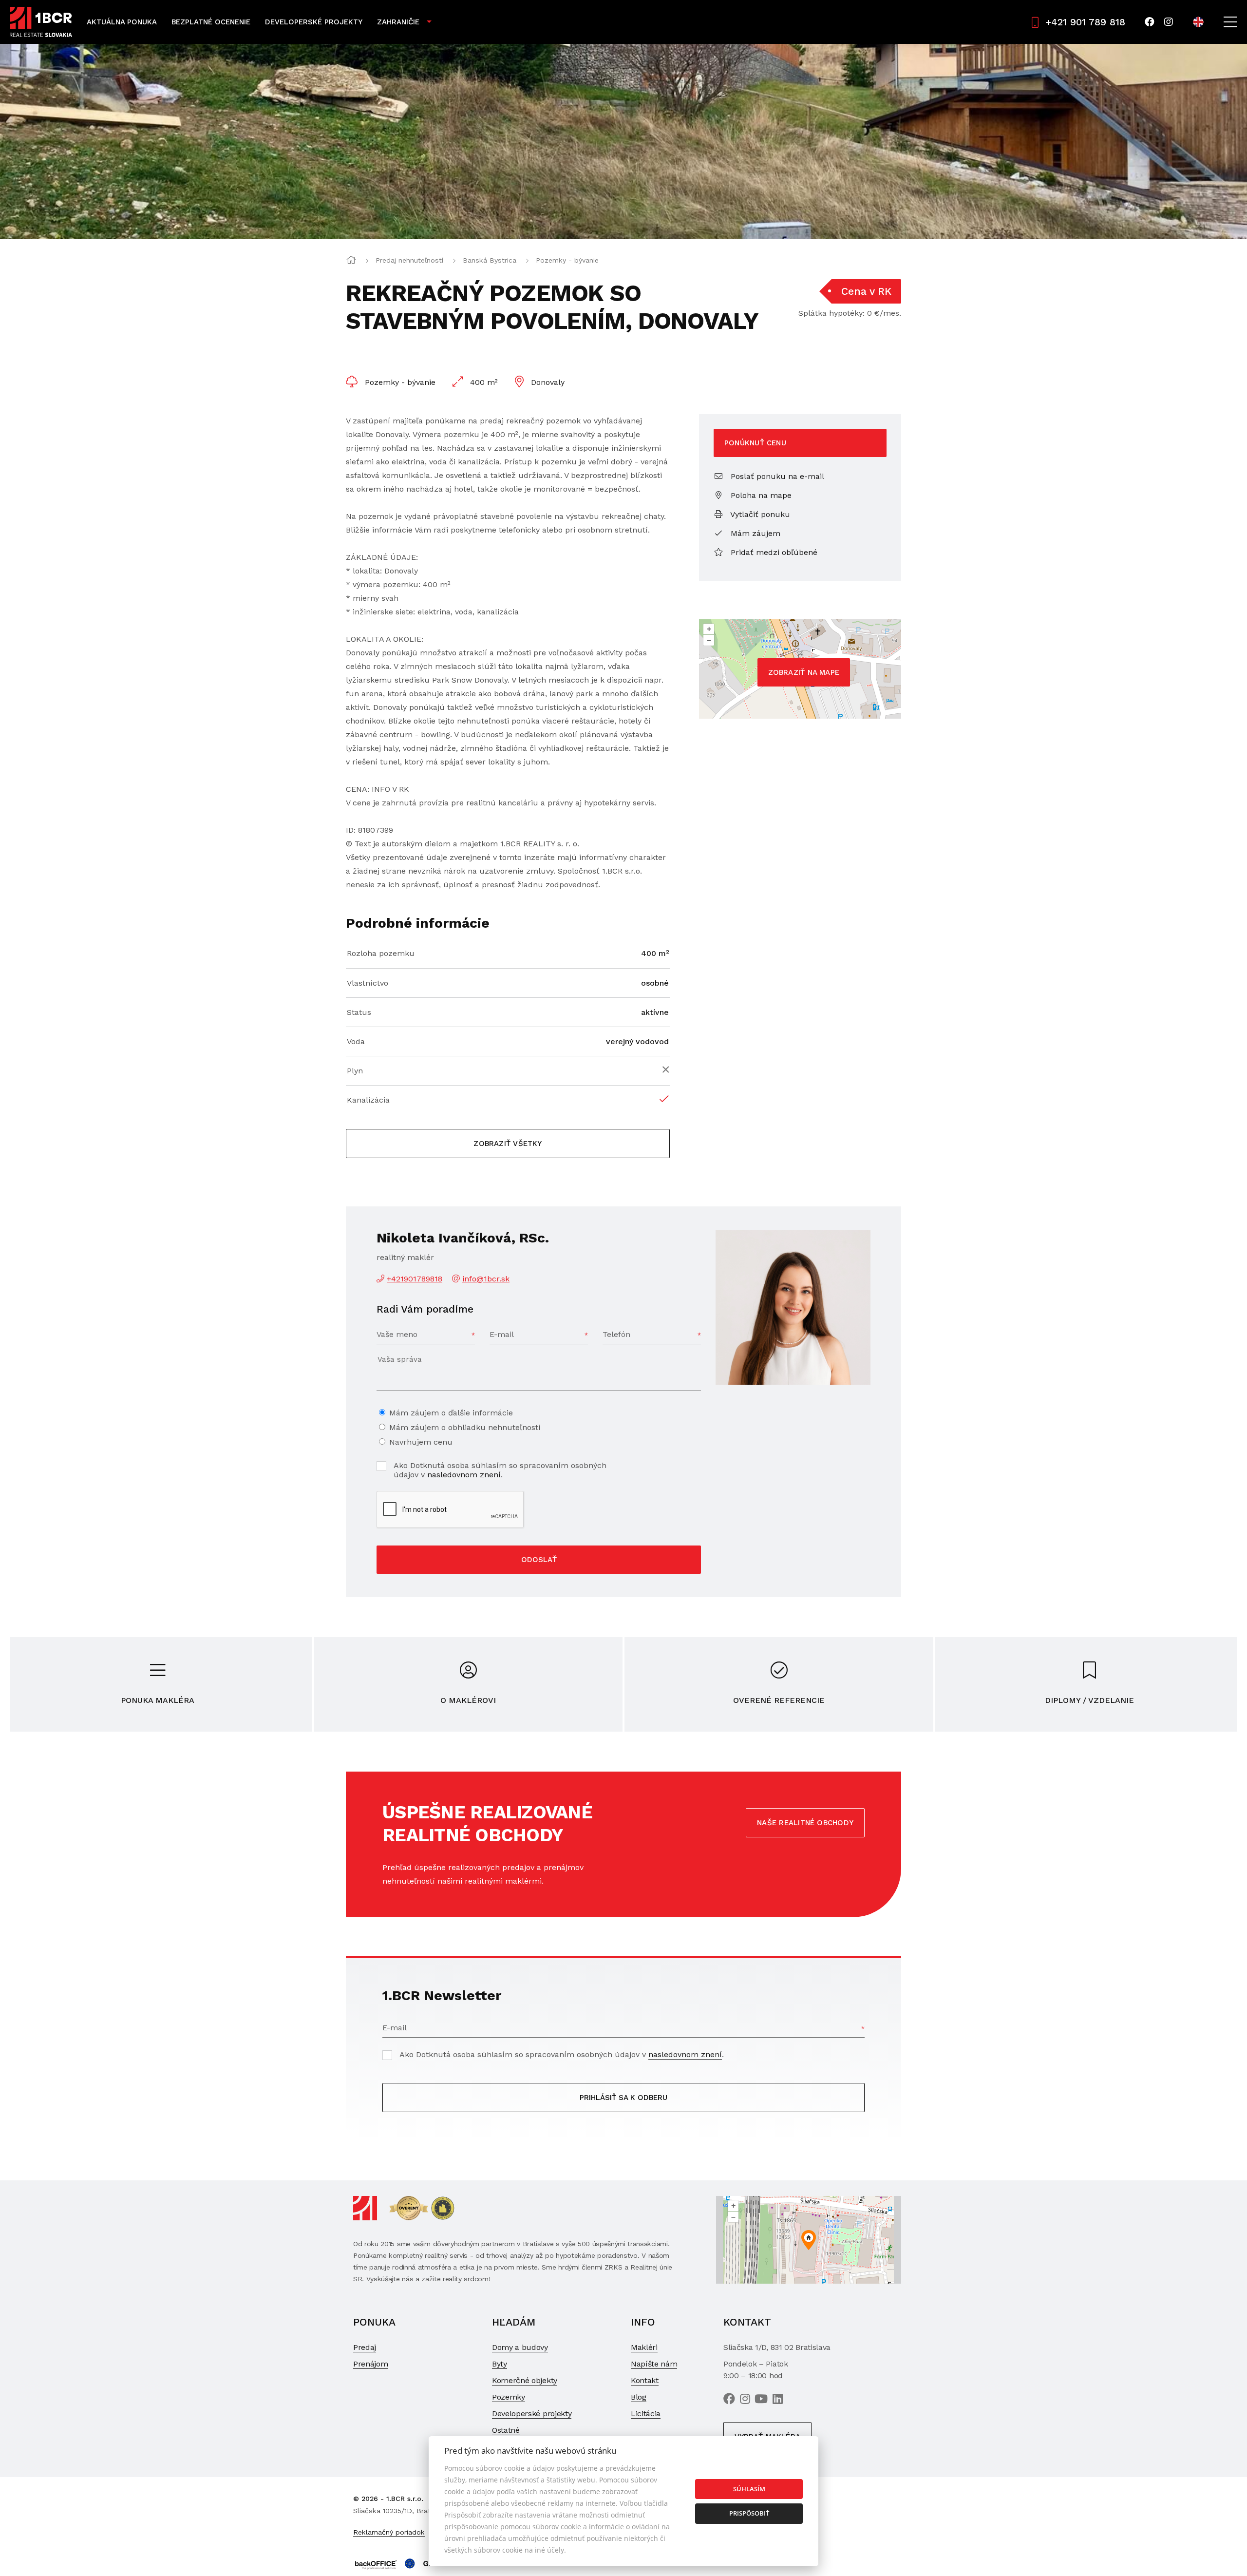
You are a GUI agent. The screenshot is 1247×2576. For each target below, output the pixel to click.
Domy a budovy (520, 2347)
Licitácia (646, 2414)
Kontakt (645, 2380)
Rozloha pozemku (381, 953)
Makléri (644, 2347)
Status (359, 1012)
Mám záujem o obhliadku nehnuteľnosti (465, 1427)
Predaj (365, 2347)
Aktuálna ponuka (122, 22)
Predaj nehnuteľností (409, 260)
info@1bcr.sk (486, 1279)
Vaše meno (397, 1334)
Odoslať (539, 1560)
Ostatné (506, 2430)
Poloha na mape (760, 495)
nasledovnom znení (464, 1475)
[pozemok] (623, 141)
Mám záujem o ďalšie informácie (451, 1413)
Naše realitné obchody (805, 1823)
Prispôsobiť (749, 2513)
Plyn (355, 1071)
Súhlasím (749, 2489)
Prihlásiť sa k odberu (623, 2098)
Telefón (616, 1334)
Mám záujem (754, 533)
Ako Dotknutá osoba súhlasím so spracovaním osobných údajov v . (500, 1470)
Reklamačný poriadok (389, 2532)
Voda (356, 1041)
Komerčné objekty (525, 2380)
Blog (639, 2397)
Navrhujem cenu (421, 1442)
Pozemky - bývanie (567, 260)
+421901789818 (415, 1279)
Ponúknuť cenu (755, 443)
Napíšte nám (654, 2364)
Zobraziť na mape (804, 672)
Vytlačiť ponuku (759, 514)
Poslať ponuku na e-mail (776, 476)
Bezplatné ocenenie (211, 22)
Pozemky (509, 2397)
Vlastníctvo (368, 983)
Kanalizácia (368, 1100)
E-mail (502, 1334)
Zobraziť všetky (508, 1144)
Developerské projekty (314, 22)
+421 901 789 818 (1085, 22)
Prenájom (370, 2364)
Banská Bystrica (490, 260)
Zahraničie (398, 22)
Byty (500, 2364)
